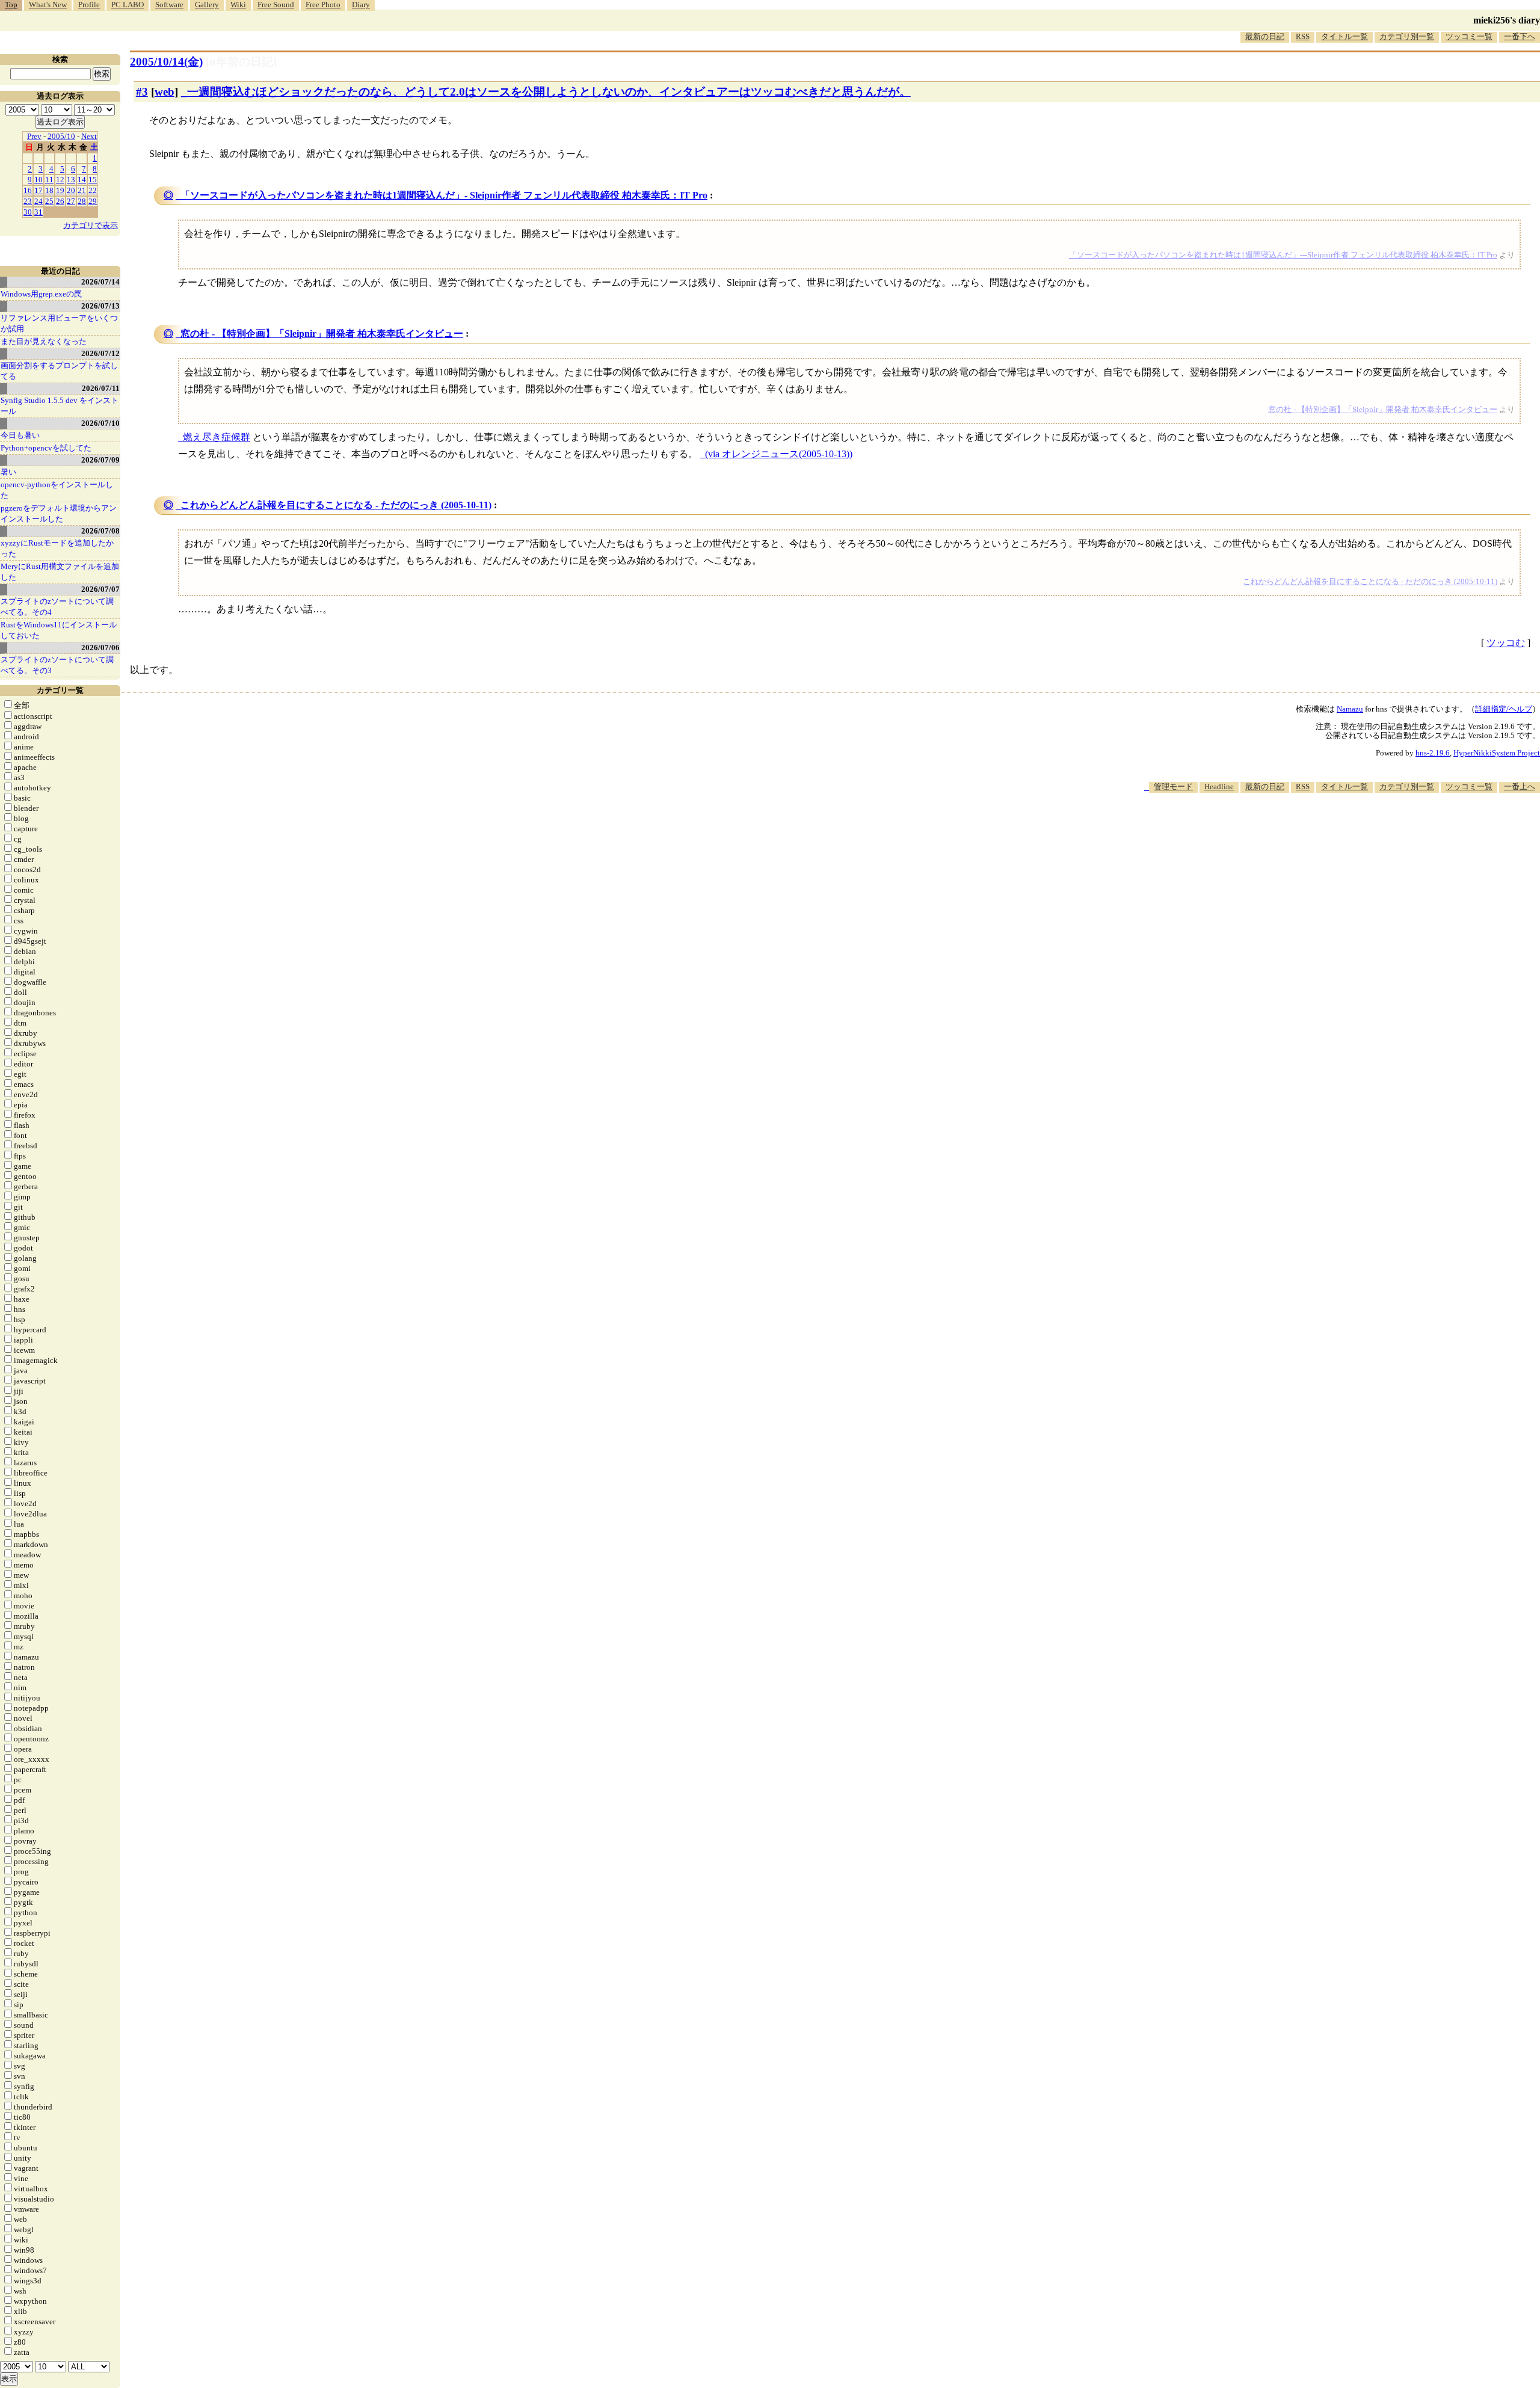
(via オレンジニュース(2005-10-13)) (779, 454)
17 (38, 190)
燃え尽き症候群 (217, 437)
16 (28, 190)
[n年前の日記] (241, 62)
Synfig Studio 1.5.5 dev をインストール (60, 406)
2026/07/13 (100, 306)
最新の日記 (1265, 36)
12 (60, 180)
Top (11, 5)
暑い (8, 472)
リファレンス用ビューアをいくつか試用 (59, 323)
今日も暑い (20, 435)
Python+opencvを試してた (46, 448)
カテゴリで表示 (91, 225)
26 (60, 201)
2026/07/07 (100, 589)
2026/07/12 (100, 353)
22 (93, 190)
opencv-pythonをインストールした (57, 490)
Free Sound (276, 5)
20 (71, 190)
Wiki (238, 5)
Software (169, 5)
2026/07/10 (100, 423)
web (165, 92)
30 (28, 212)
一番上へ (1520, 786)
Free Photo (323, 5)
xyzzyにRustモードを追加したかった (57, 548)
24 (38, 201)
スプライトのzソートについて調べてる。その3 (57, 665)
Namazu (1350, 709)
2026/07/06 (100, 648)
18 (49, 190)
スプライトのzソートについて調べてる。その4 (57, 607)
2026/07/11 (101, 388)
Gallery (207, 5)
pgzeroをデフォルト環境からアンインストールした (59, 513)
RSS (1303, 36)
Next (89, 136)
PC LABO (128, 5)
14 (82, 180)
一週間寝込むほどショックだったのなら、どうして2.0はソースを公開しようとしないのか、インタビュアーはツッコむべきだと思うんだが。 (549, 92)
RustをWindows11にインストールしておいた (59, 630)
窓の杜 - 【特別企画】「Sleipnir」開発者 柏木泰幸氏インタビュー (322, 334)
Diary (361, 5)
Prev (34, 136)
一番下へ (1520, 36)
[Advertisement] (1321, 829)
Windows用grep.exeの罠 (41, 294)
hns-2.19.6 (1433, 753)
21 (82, 190)
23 (28, 201)
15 (93, 180)
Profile (89, 5)
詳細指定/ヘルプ (1504, 709)
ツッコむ (1506, 643)
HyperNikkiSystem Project (1497, 753)
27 (71, 201)
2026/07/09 (100, 460)
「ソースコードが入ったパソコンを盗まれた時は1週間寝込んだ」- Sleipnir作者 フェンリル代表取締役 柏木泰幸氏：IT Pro (444, 195)
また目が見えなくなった (44, 341)
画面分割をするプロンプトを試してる (59, 371)
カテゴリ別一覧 (1407, 36)
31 (38, 212)
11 (49, 180)
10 (38, 180)
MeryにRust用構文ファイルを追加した (60, 572)
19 (60, 190)
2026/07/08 (100, 531)
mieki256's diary (1507, 20)
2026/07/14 (100, 282)
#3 (142, 92)
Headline (1219, 786)
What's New (48, 5)
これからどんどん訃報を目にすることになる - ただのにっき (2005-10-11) (336, 505)
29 (93, 201)
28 (82, 201)
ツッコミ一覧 (1469, 36)
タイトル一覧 (1344, 36)
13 (71, 180)
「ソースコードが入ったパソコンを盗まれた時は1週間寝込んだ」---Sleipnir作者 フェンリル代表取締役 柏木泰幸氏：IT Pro (1283, 255)
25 (49, 201)
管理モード (1173, 786)
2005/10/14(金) (166, 62)
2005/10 (61, 136)
